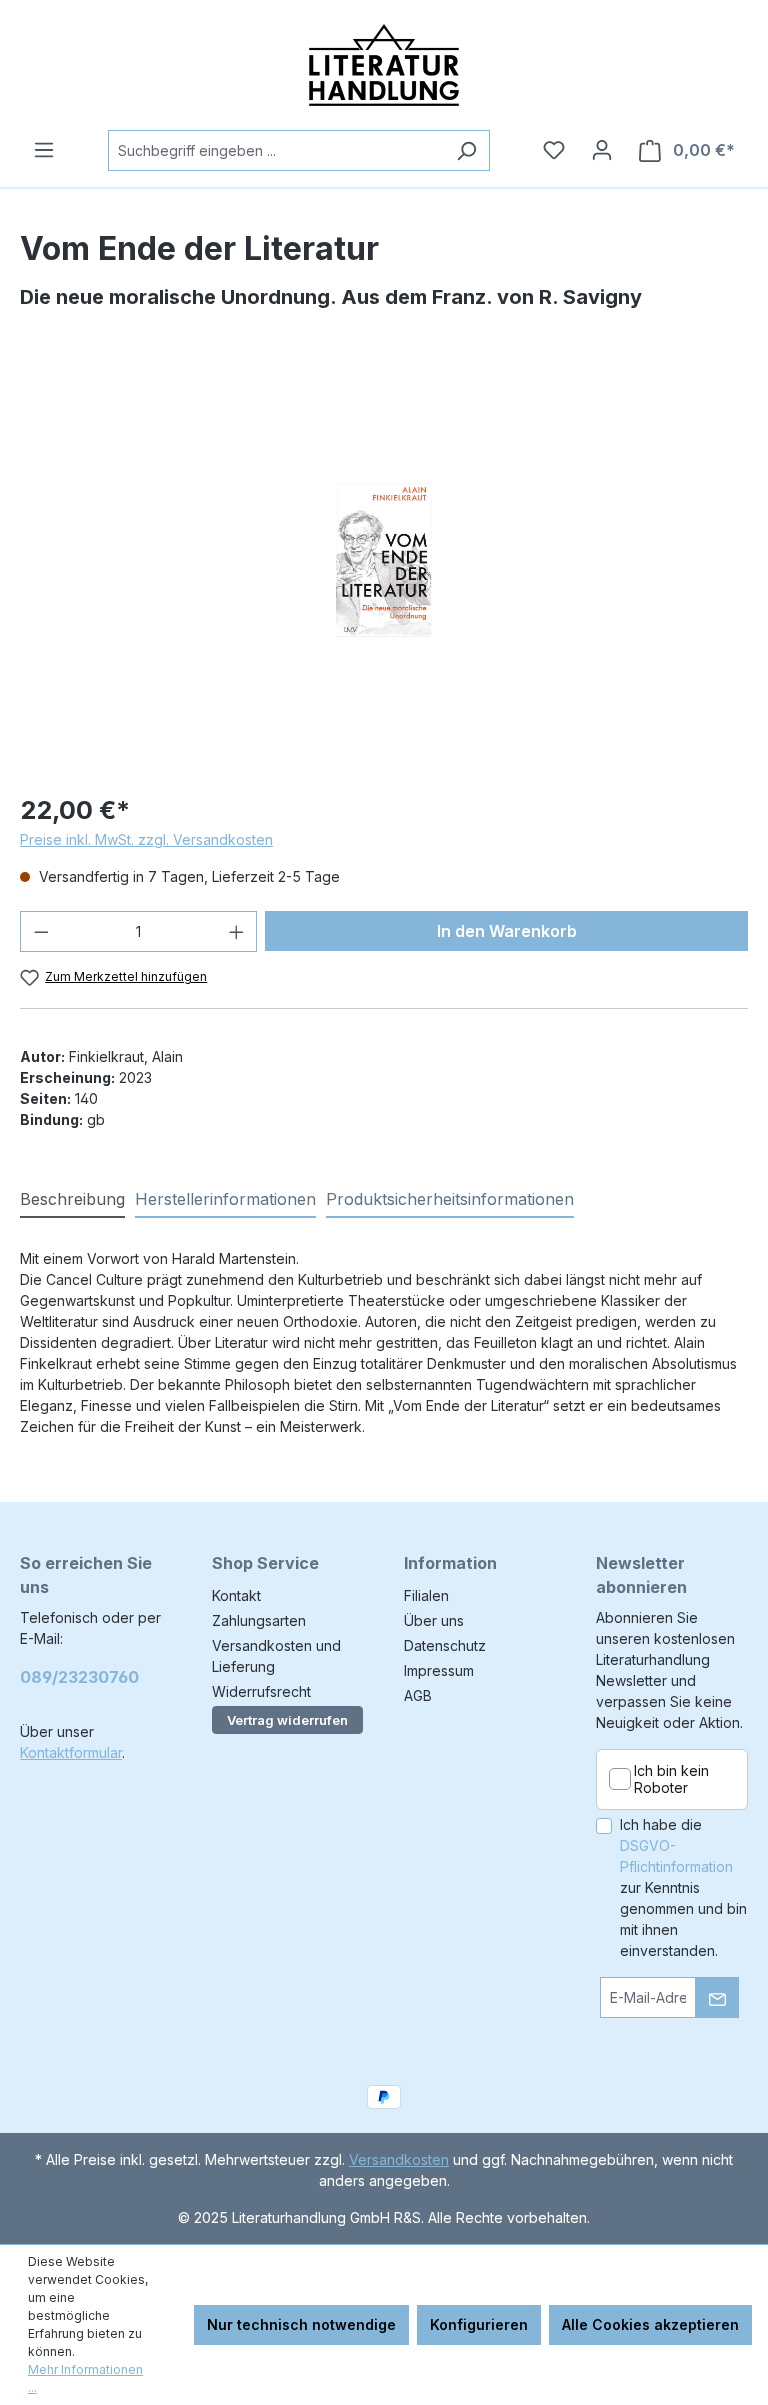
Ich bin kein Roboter (671, 1779)
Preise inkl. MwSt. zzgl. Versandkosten (146, 839)
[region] (384, 560)
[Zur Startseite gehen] (384, 65)
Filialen (426, 1595)
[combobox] (276, 150)
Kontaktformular (71, 1752)
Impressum (439, 1670)
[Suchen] (466, 150)
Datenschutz (445, 1645)
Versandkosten (399, 2159)
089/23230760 (79, 1677)
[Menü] (44, 150)
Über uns (434, 1620)
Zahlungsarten (259, 1620)
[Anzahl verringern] (41, 931)
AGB (418, 1695)
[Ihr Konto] (602, 150)
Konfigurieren (479, 2324)
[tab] (72, 1200)
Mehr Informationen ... (85, 2378)
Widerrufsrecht (261, 1691)
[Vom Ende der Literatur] (383, 560)
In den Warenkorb (507, 931)
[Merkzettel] (554, 150)
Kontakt (236, 1595)
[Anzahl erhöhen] (237, 931)
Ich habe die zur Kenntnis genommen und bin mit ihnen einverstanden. (683, 1887)
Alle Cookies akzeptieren (650, 2324)
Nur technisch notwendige (301, 2324)
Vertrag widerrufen (287, 1720)
